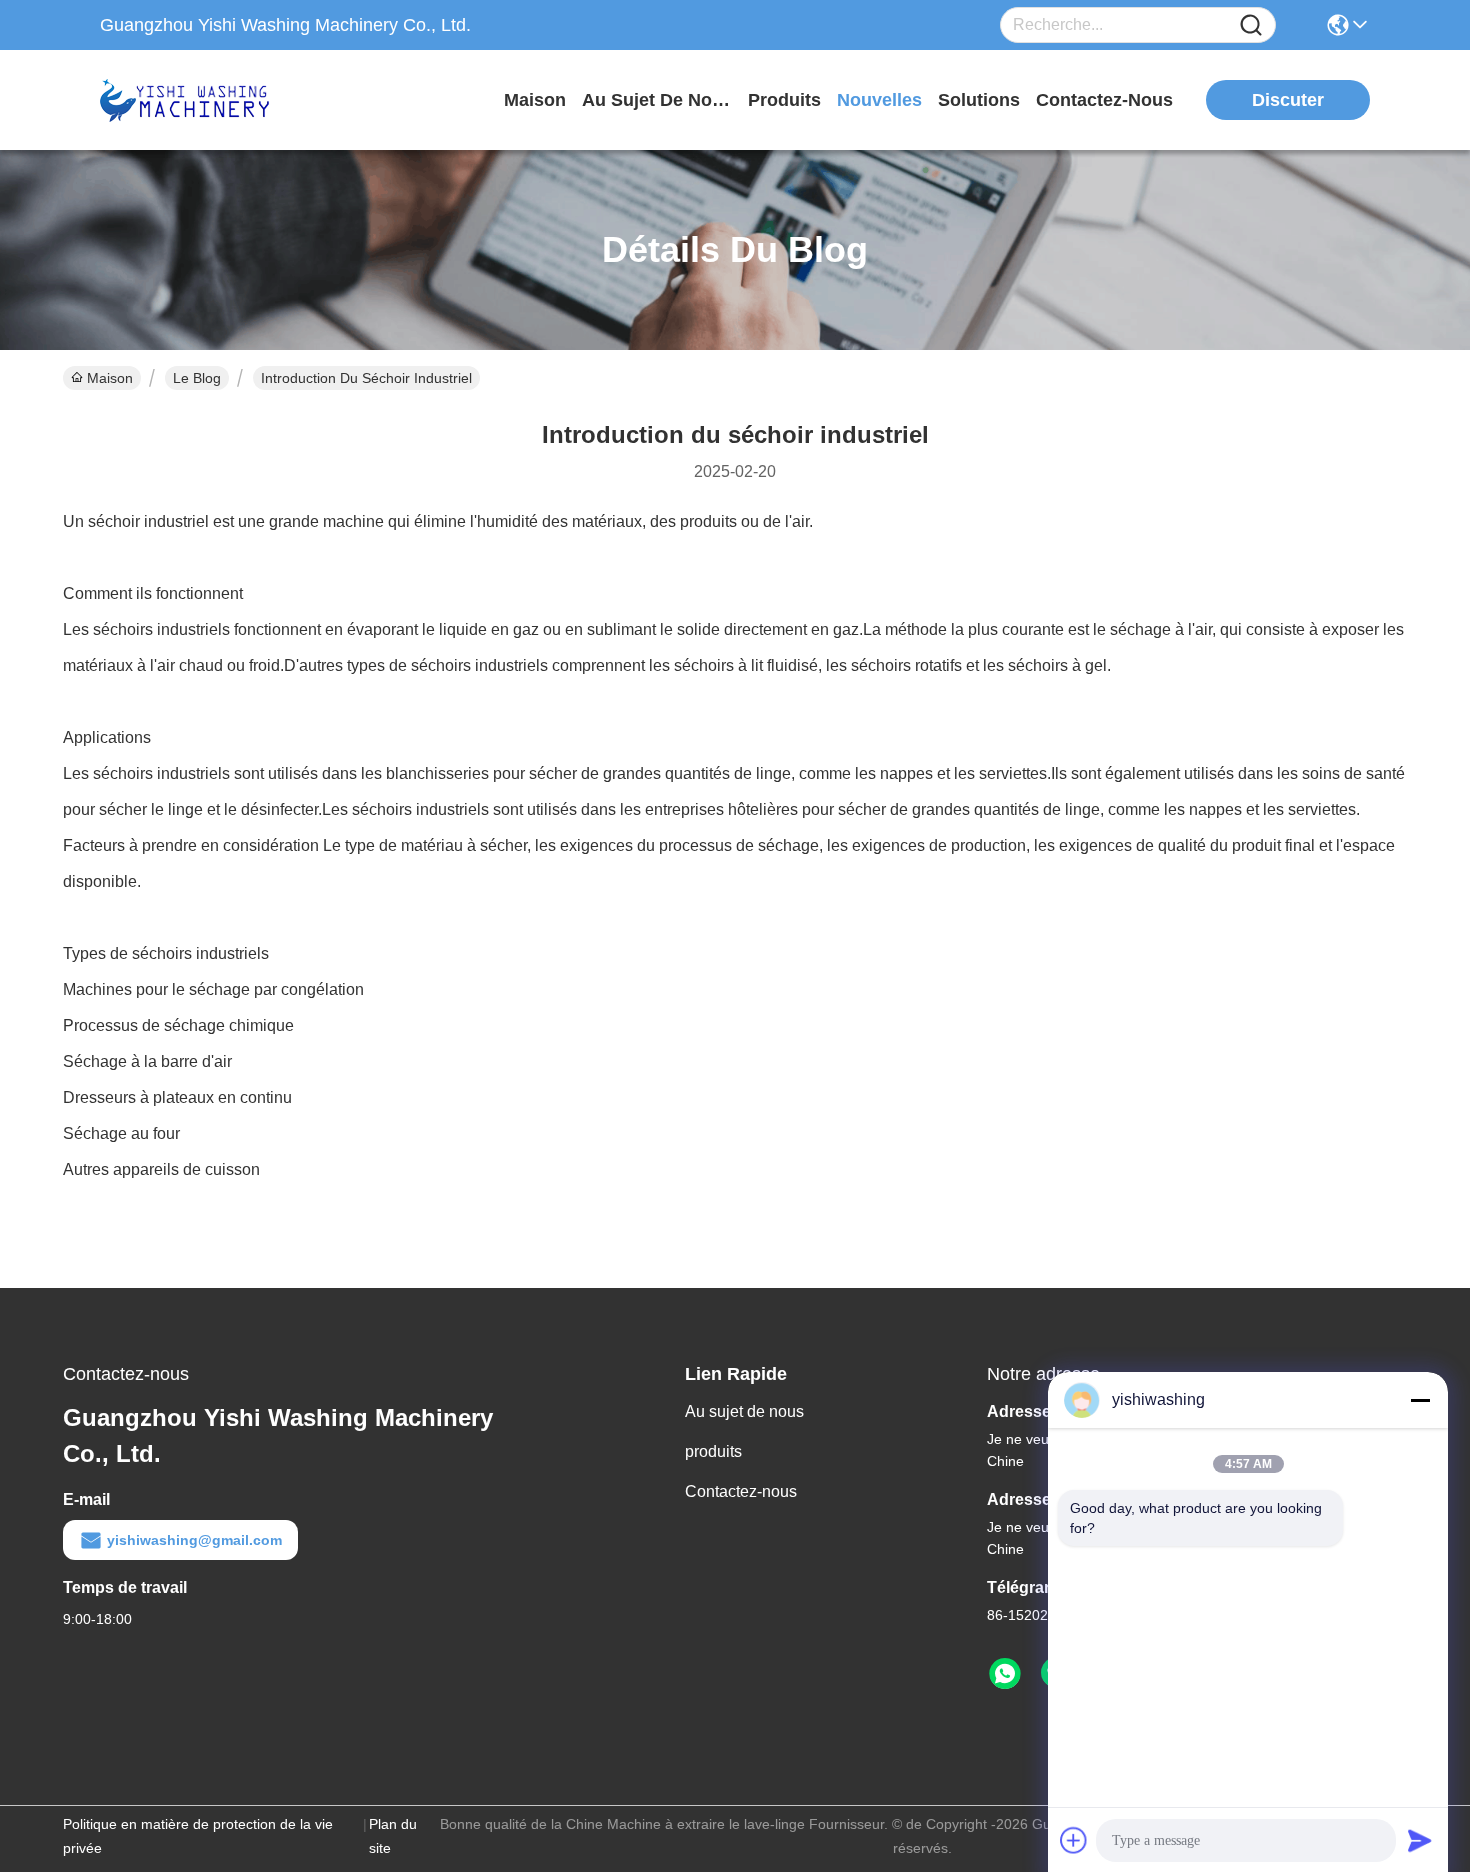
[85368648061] (1005, 1674)
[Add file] (1074, 1840)
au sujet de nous (657, 100)
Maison (535, 100)
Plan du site (393, 1836)
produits (784, 100)
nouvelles (879, 100)
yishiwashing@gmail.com (194, 1540)
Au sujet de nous (744, 1411)
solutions (979, 100)
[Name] (1251, 25)
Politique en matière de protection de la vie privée (198, 1836)
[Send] (1420, 1840)
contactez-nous (1104, 100)
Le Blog (197, 378)
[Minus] (1420, 1400)
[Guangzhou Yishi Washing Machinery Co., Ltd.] (210, 100)
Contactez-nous (741, 1491)
